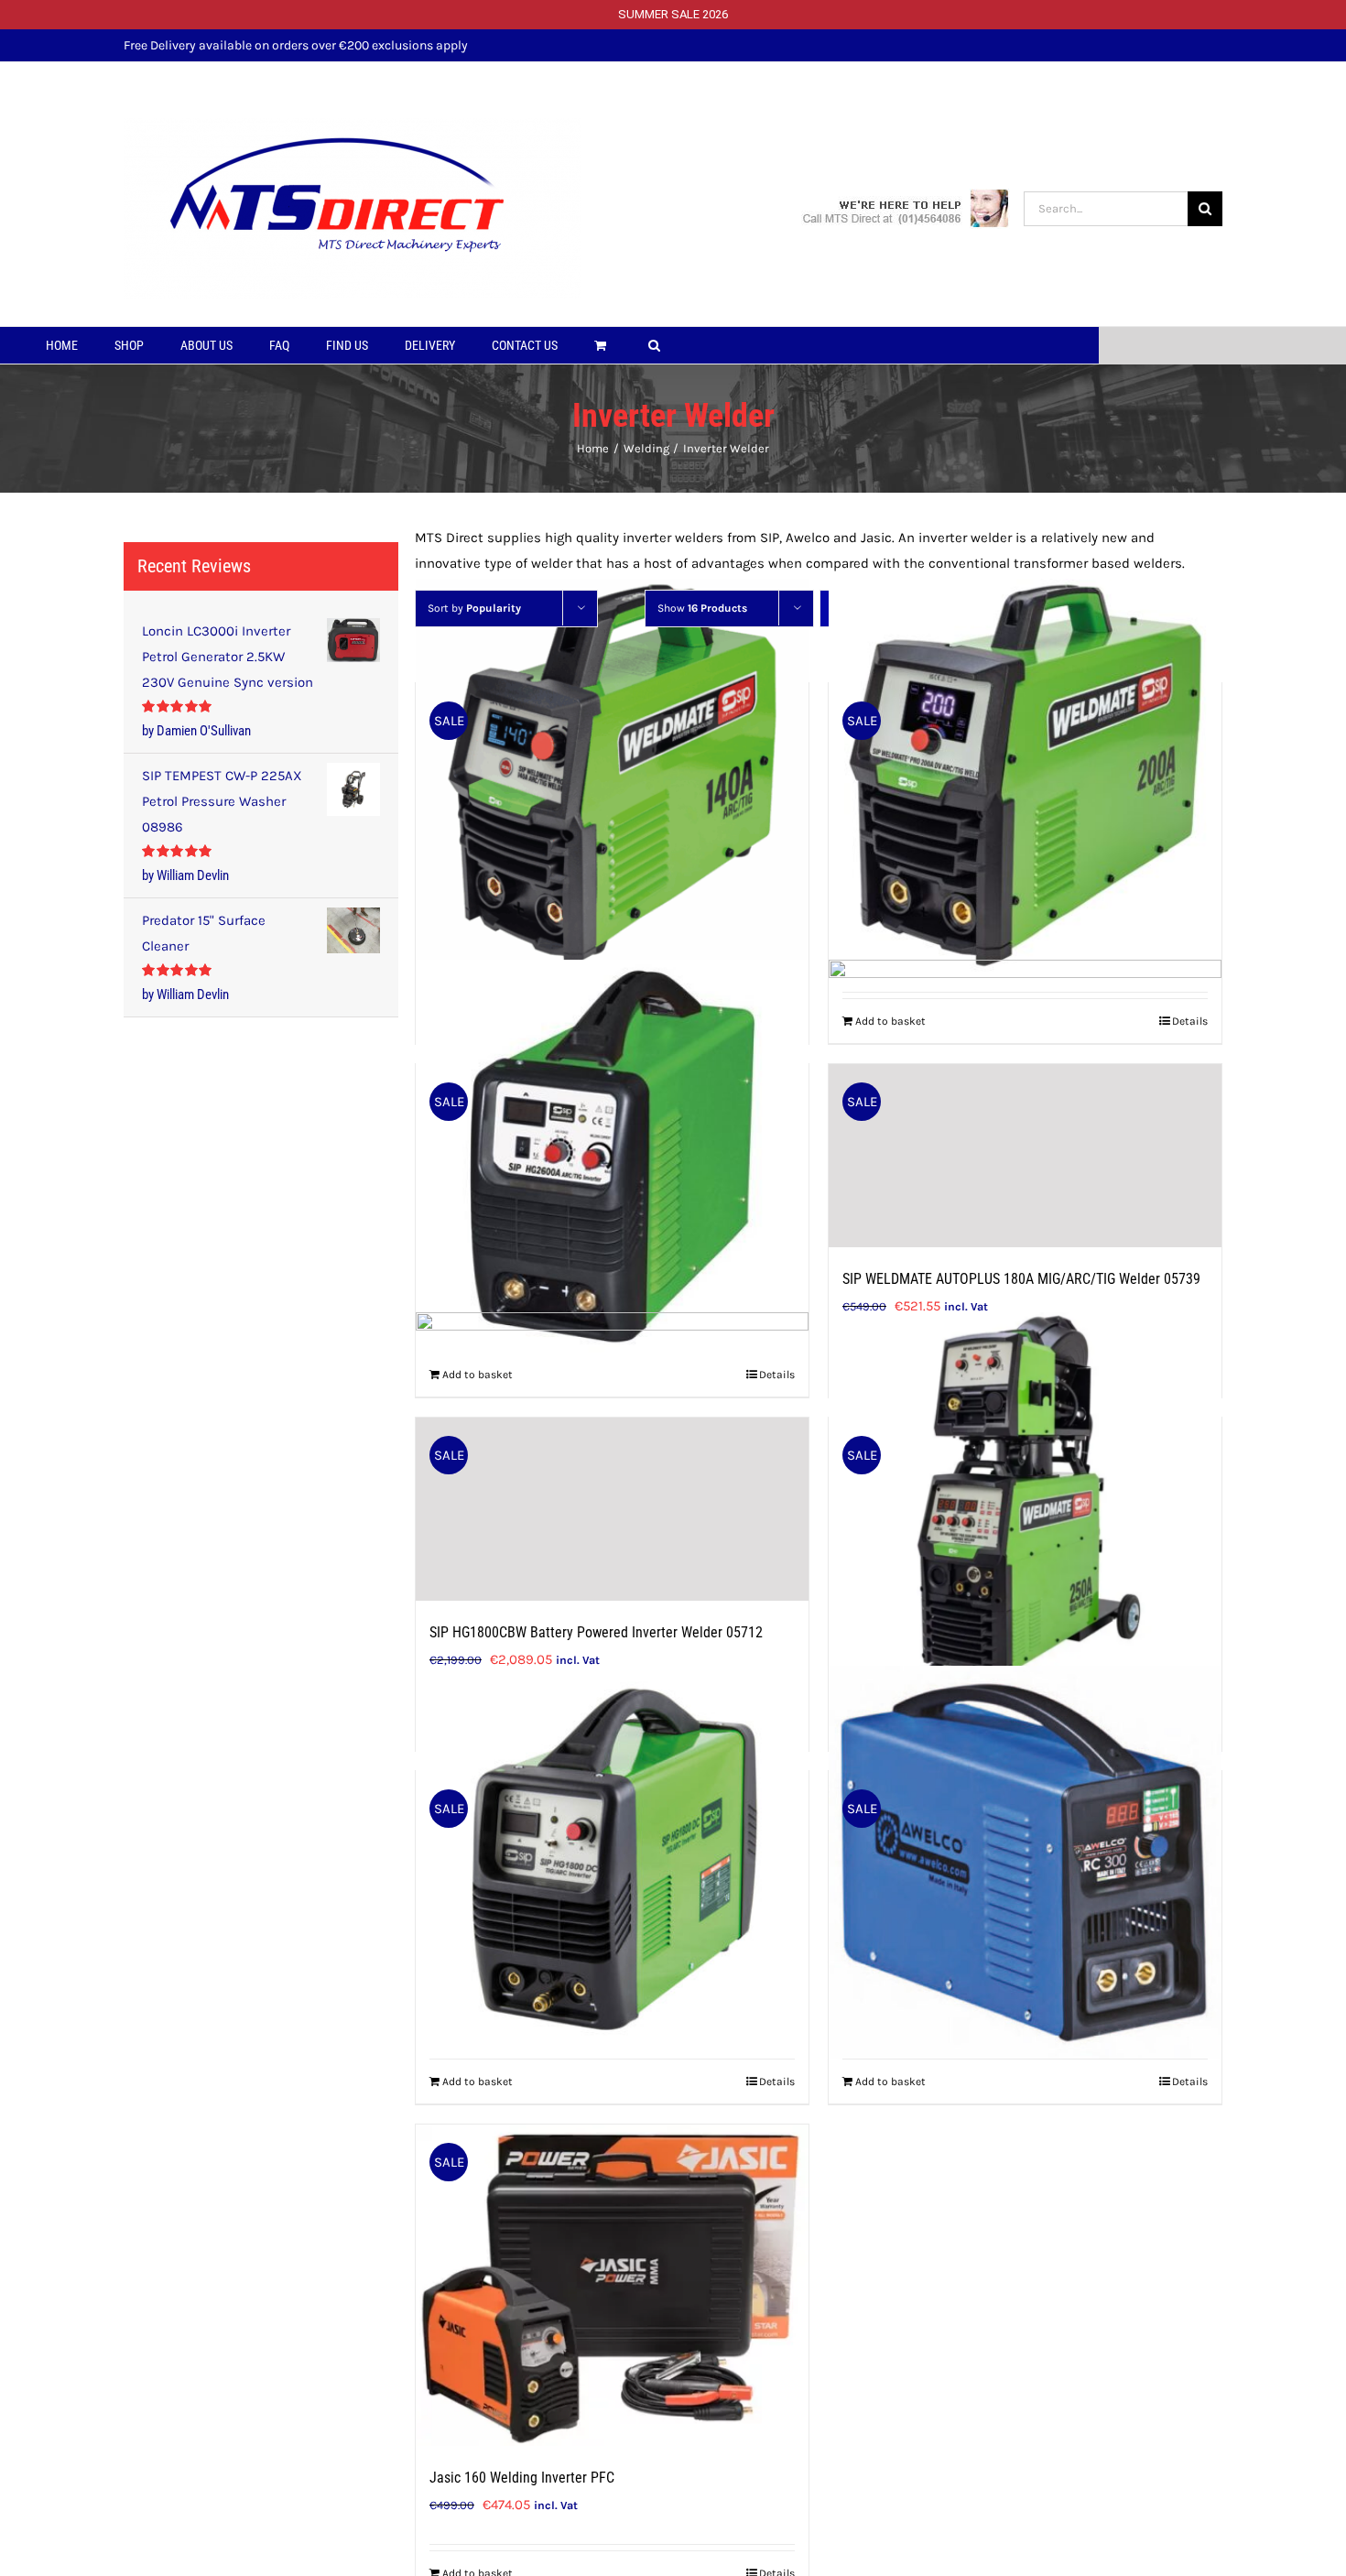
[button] (654, 345)
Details (777, 2081)
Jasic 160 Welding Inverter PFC (522, 2478)
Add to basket (478, 2081)
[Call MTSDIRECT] (906, 207)
